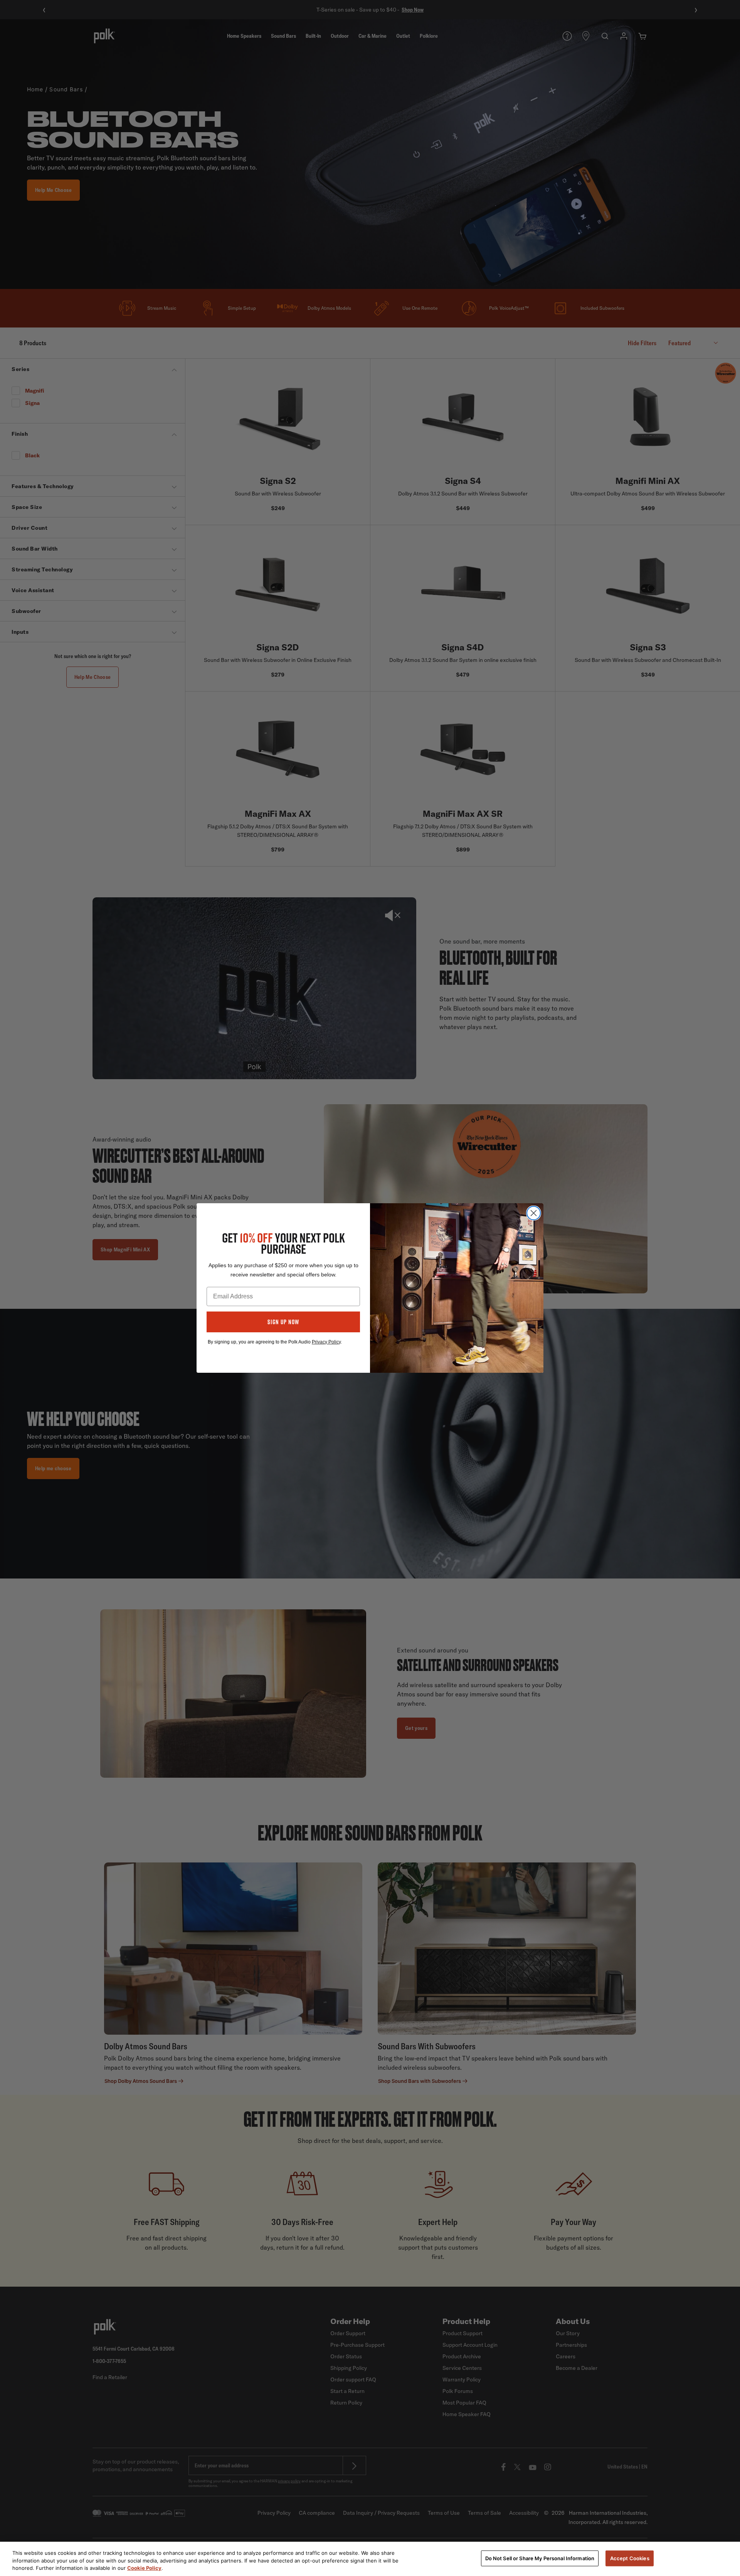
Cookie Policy (144, 2568)
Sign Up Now (283, 1322)
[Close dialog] (534, 1213)
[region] (370, 2559)
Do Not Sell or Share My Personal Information (540, 2558)
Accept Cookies (630, 2558)
